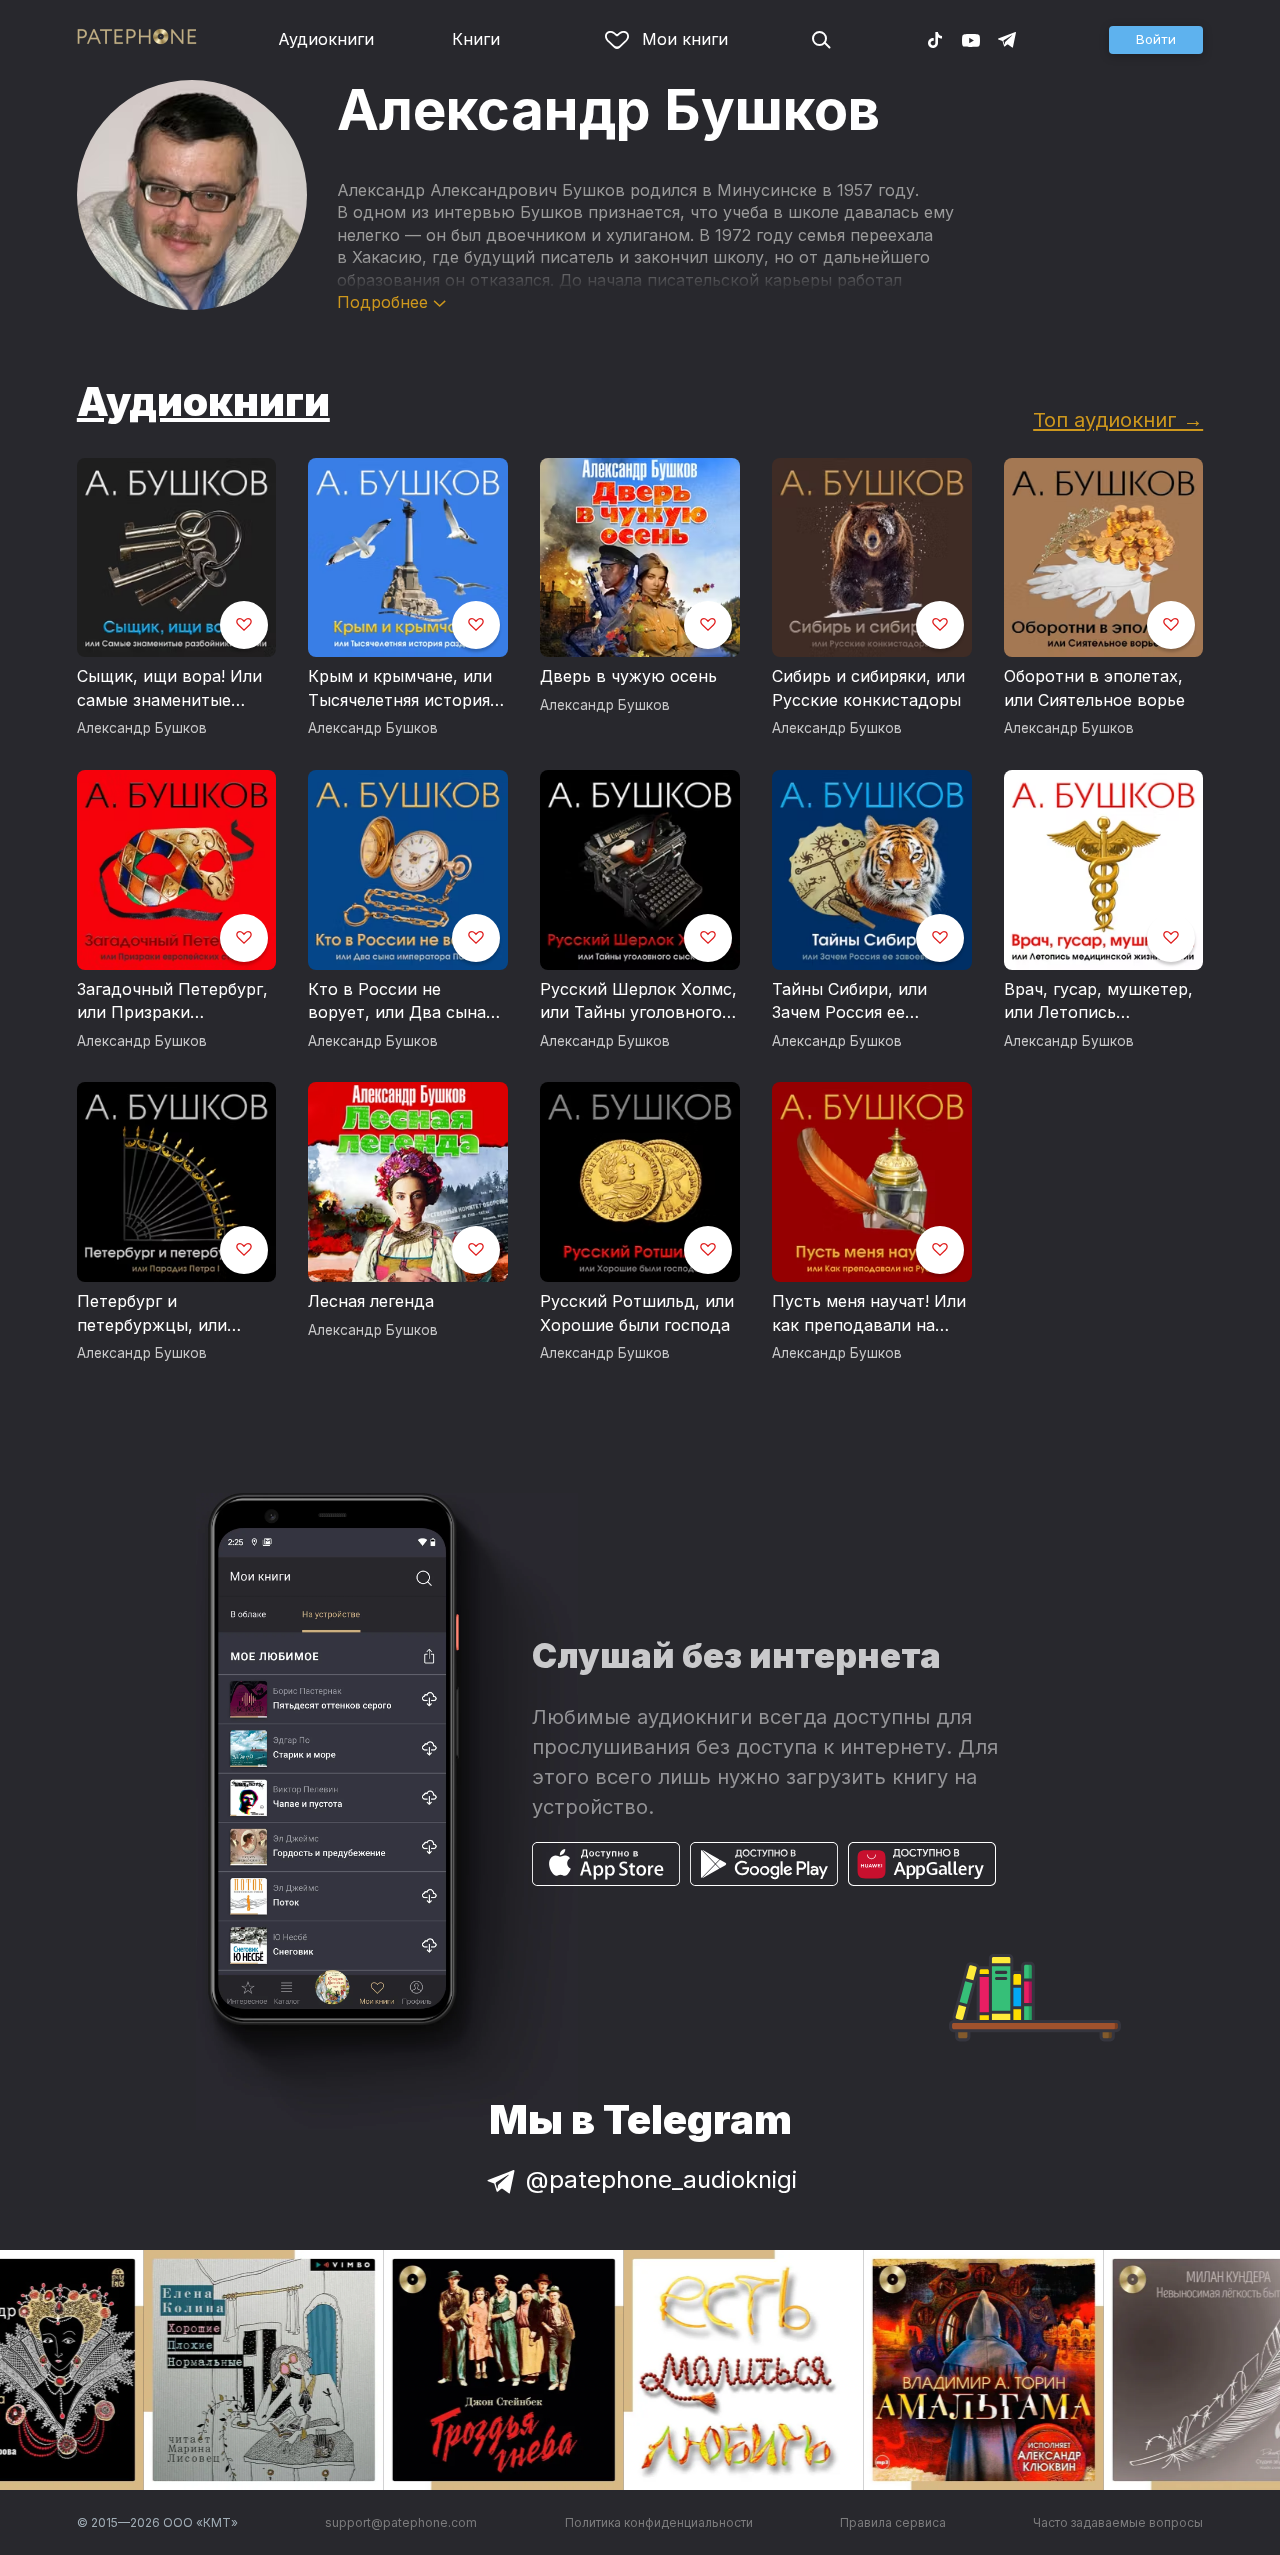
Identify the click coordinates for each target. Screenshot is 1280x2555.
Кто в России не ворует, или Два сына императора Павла (397, 1002)
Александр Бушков (142, 728)
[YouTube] (971, 39)
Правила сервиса (893, 2522)
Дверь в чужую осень (628, 676)
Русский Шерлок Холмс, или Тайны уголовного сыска (638, 1002)
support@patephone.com (401, 2522)
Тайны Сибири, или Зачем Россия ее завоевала (849, 1002)
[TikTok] (935, 39)
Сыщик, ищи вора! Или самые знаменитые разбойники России (169, 689)
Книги (476, 39)
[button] (1156, 40)
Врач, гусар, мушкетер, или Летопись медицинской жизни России (1098, 1002)
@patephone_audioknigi (661, 2179)
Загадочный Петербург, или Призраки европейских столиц (172, 1002)
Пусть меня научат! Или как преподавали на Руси (869, 1314)
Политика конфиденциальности (659, 2522)
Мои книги (685, 39)
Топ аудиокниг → (1118, 419)
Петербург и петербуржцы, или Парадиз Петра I (152, 1314)
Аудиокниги (326, 39)
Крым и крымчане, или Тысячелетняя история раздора (400, 689)
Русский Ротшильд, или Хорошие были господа (637, 1313)
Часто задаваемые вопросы (1118, 2522)
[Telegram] (1007, 39)
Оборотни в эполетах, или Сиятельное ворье (1094, 688)
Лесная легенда (371, 1301)
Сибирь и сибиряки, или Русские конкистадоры (868, 688)
